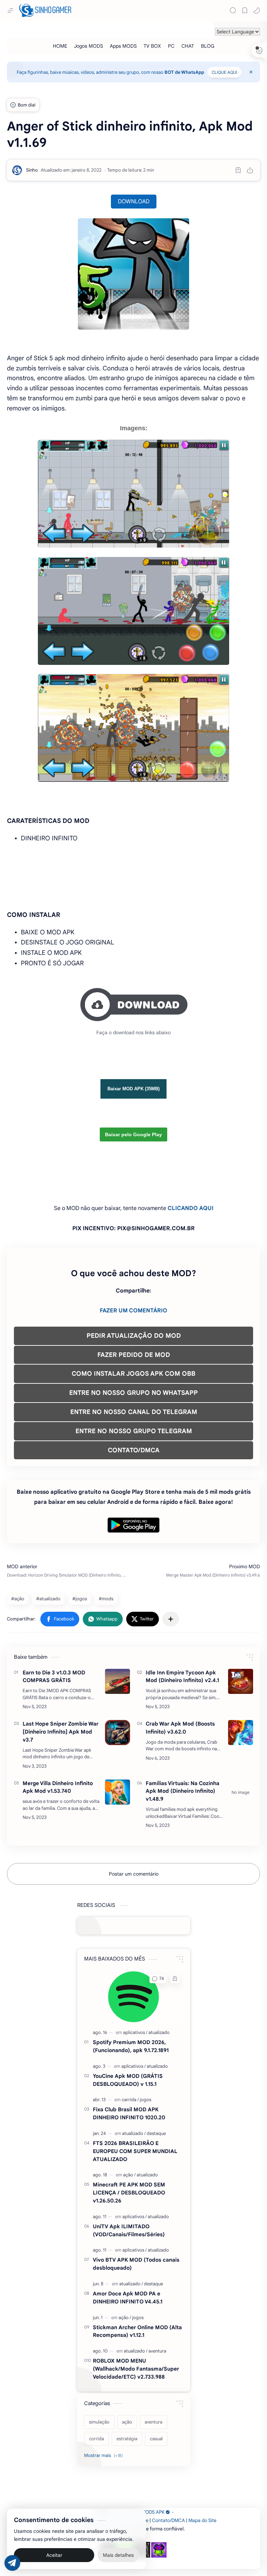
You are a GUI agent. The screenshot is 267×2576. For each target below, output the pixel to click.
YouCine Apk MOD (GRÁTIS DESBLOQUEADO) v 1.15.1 (128, 2080)
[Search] (233, 10)
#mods (106, 1599)
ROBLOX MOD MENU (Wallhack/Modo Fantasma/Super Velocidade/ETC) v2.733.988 (136, 2369)
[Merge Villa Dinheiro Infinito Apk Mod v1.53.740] (118, 1792)
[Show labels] (105, 2456)
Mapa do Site (203, 2520)
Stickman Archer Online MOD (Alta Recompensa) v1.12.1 (137, 2331)
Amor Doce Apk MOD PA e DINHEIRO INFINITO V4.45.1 (128, 2298)
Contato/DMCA (168, 2520)
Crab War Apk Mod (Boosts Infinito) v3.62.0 (180, 1728)
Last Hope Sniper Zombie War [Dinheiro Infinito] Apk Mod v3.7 (60, 1732)
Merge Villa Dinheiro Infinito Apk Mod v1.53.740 (58, 1787)
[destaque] (156, 2133)
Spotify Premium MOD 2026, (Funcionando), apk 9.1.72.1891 (131, 2046)
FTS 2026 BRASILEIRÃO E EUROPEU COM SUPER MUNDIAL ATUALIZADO (135, 2151)
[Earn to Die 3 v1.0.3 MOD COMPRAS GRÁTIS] (118, 1681)
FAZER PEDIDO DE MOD (134, 1355)
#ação (18, 1599)
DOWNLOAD (134, 202)
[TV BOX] (152, 46)
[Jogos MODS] (88, 46)
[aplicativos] (135, 2032)
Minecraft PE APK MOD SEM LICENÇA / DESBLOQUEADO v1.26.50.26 (129, 2193)
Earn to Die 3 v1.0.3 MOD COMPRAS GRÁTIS (54, 1676)
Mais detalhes (118, 2555)
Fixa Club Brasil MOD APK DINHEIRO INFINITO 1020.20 (129, 2113)
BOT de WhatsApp (184, 72)
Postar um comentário (134, 1874)
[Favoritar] (238, 170)
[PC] (171, 46)
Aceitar (54, 2555)
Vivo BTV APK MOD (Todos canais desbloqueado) (136, 2264)
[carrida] (130, 2100)
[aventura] (157, 2351)
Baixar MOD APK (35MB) (133, 1089)
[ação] (129, 2175)
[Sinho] (32, 170)
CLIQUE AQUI (224, 72)
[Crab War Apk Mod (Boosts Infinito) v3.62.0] (241, 1733)
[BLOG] (208, 46)
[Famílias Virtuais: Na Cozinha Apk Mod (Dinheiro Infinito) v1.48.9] (241, 1792)
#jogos (80, 1599)
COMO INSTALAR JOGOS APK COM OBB (133, 1374)
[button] (257, 10)
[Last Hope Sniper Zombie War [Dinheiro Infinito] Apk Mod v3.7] (118, 1733)
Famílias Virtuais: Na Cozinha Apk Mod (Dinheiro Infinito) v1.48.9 (183, 1791)
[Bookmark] (245, 10)
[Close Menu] (251, 72)
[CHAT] (188, 46)
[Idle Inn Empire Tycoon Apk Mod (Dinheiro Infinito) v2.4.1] (241, 1681)
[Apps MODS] (123, 46)
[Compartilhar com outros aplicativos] (171, 1619)
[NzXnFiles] (159, 2550)
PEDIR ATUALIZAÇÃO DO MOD (134, 1336)
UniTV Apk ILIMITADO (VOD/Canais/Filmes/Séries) (129, 2230)
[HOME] (60, 46)
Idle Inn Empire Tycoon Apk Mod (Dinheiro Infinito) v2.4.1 (182, 1676)
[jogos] (145, 2100)
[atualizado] (159, 2032)
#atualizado (48, 1599)
